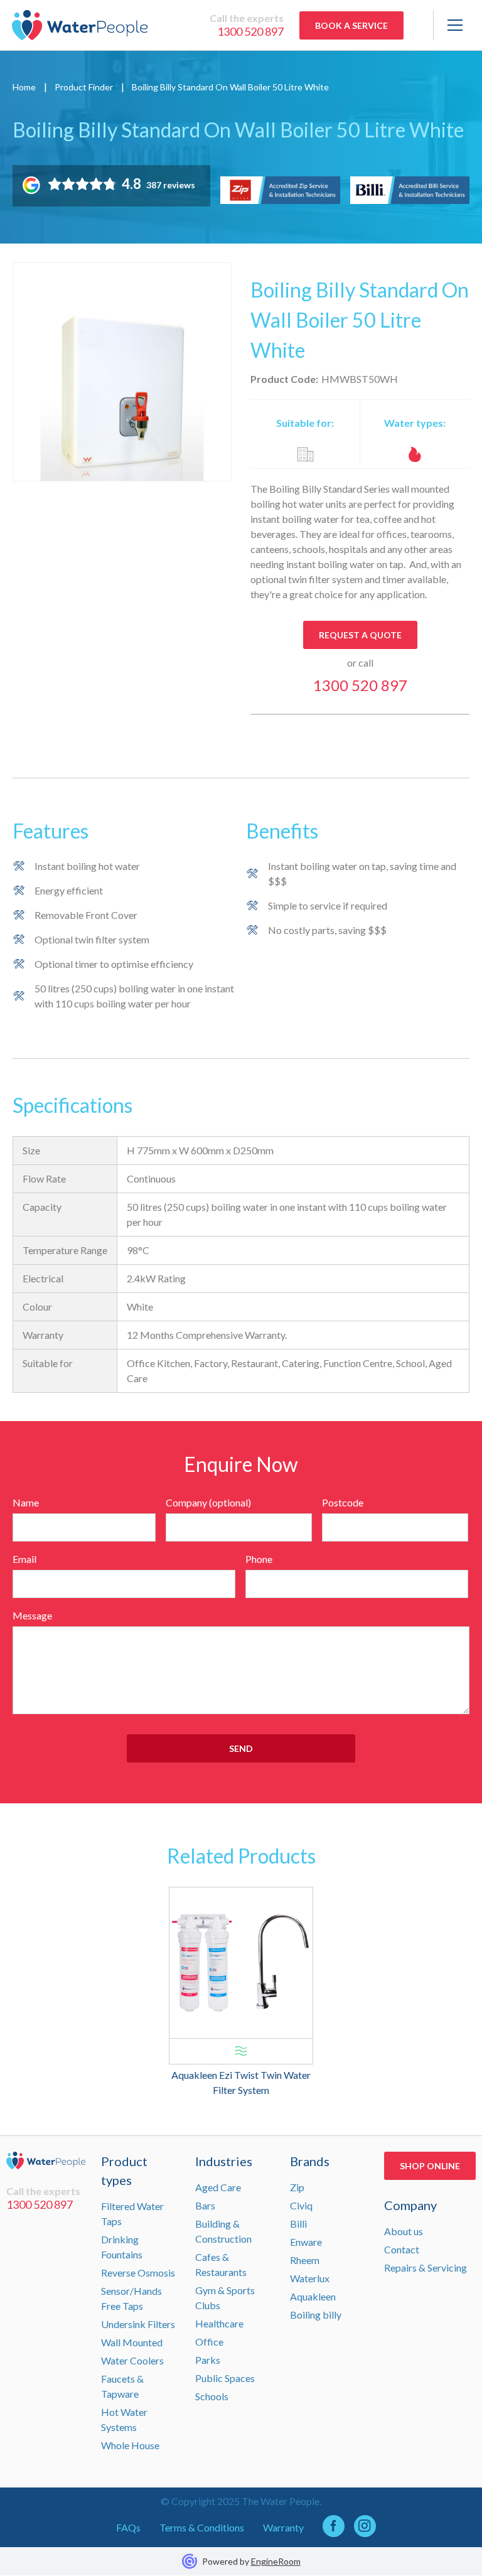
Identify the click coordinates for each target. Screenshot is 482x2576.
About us (404, 2231)
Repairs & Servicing (426, 2267)
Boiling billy (316, 2315)
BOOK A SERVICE (351, 25)
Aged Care (218, 2187)
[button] (452, 25)
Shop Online (430, 2166)
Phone (259, 1559)
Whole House (130, 2445)
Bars (205, 2205)
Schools (212, 2396)
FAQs (128, 2527)
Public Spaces (225, 2378)
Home (24, 87)
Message (32, 1615)
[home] (80, 25)
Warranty (283, 2527)
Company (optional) (208, 1502)
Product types (124, 2171)
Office (209, 2342)
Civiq (301, 2205)
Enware (306, 2242)
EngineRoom (276, 2561)
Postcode (343, 1502)
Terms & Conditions (202, 2527)
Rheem (305, 2260)
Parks (208, 2360)
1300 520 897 (250, 31)
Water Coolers (132, 2360)
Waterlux (310, 2278)
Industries (224, 2161)
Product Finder (84, 87)
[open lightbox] (122, 372)
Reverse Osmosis (138, 2273)
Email (24, 1559)
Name (26, 1502)
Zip (297, 2187)
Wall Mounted (132, 2342)
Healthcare (219, 2323)
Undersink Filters (138, 2324)
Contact (402, 2249)
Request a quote (360, 635)
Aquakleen (313, 2296)
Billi (298, 2224)
